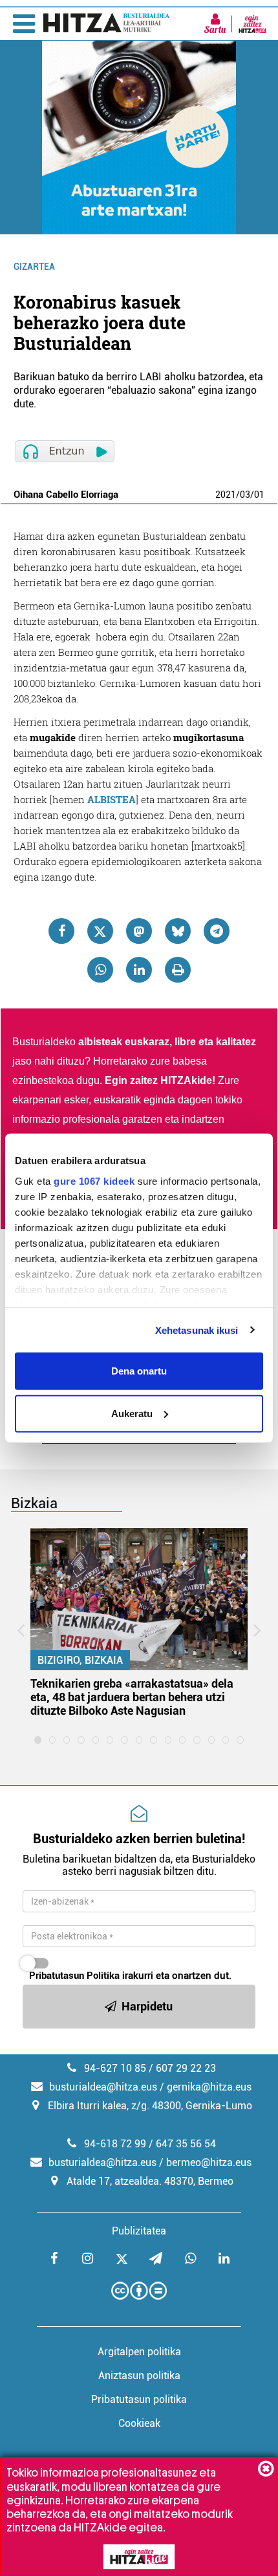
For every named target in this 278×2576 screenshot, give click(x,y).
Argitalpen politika (139, 2352)
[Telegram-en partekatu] (217, 931)
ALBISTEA (112, 799)
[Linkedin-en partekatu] (139, 970)
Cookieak (139, 2423)
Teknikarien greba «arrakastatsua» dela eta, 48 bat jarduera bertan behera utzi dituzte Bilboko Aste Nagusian (132, 1697)
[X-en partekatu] (100, 931)
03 (245, 495)
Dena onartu (139, 1371)
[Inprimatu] (178, 970)
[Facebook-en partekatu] (61, 931)
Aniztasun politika (139, 2376)
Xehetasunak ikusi (197, 1330)
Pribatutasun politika (139, 2399)
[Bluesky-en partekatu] (178, 931)
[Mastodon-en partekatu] (139, 931)
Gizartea (34, 267)
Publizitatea (139, 2231)
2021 (226, 495)
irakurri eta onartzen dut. (130, 1976)
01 (259, 495)
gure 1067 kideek (94, 1181)
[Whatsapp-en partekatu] (100, 970)
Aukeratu (132, 1413)
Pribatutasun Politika (74, 1976)
